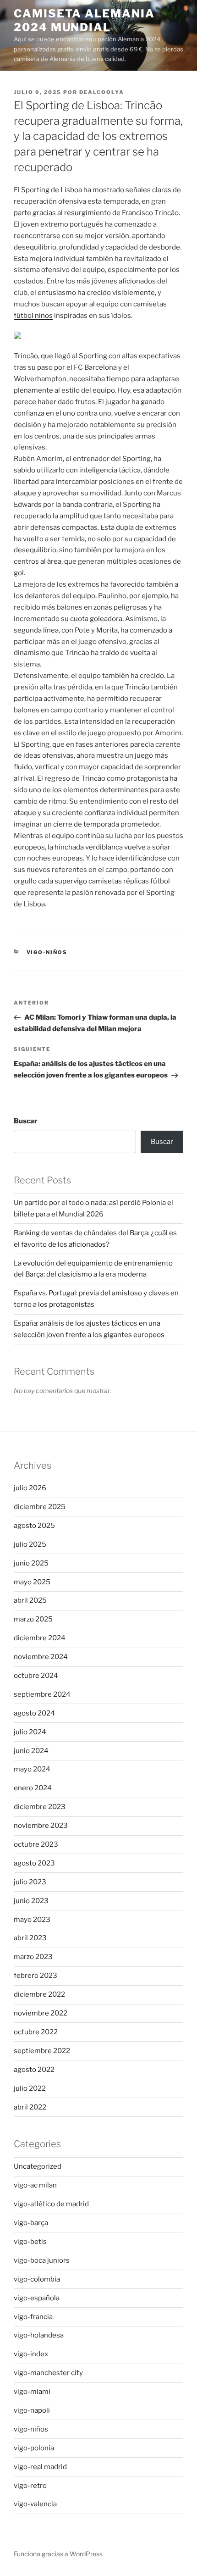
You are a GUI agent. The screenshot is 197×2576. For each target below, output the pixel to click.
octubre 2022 (36, 2032)
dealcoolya (102, 92)
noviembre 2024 (41, 1657)
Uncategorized (38, 2166)
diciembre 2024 (40, 1638)
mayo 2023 (32, 1920)
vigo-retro (30, 2486)
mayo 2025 (32, 1582)
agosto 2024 (34, 1713)
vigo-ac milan (35, 2185)
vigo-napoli (32, 2410)
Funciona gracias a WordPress (58, 2554)
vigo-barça (31, 2223)
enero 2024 (33, 1788)
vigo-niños (47, 952)
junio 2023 (31, 1901)
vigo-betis (30, 2242)
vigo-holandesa (39, 2335)
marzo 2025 (33, 1619)
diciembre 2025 (40, 1507)
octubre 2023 (36, 1844)
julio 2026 (30, 1488)
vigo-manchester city (48, 2373)
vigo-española (37, 2298)
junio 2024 (31, 1751)
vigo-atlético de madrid (51, 2204)
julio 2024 (30, 1732)
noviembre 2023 (41, 1826)
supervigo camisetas (88, 881)
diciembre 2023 (40, 1807)
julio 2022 (30, 2088)
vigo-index (31, 2354)
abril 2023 (30, 1938)
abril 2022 (30, 2107)
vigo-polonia (34, 2448)
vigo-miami (32, 2392)
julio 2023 (30, 1882)
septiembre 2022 (42, 2051)
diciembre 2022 (39, 1994)
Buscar (26, 1121)
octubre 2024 (36, 1676)
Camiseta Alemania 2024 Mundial (84, 20)
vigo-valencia (35, 2504)
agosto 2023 (34, 1863)
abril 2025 (30, 1600)
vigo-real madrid (40, 2467)
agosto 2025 (34, 1526)
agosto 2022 (34, 2070)
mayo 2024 (32, 1769)
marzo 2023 (33, 1957)
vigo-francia (33, 2317)
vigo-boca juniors (42, 2260)
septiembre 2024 (42, 1694)
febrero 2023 (36, 1976)
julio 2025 (30, 1544)
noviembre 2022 (41, 2013)
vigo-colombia (37, 2279)
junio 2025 (31, 1563)
